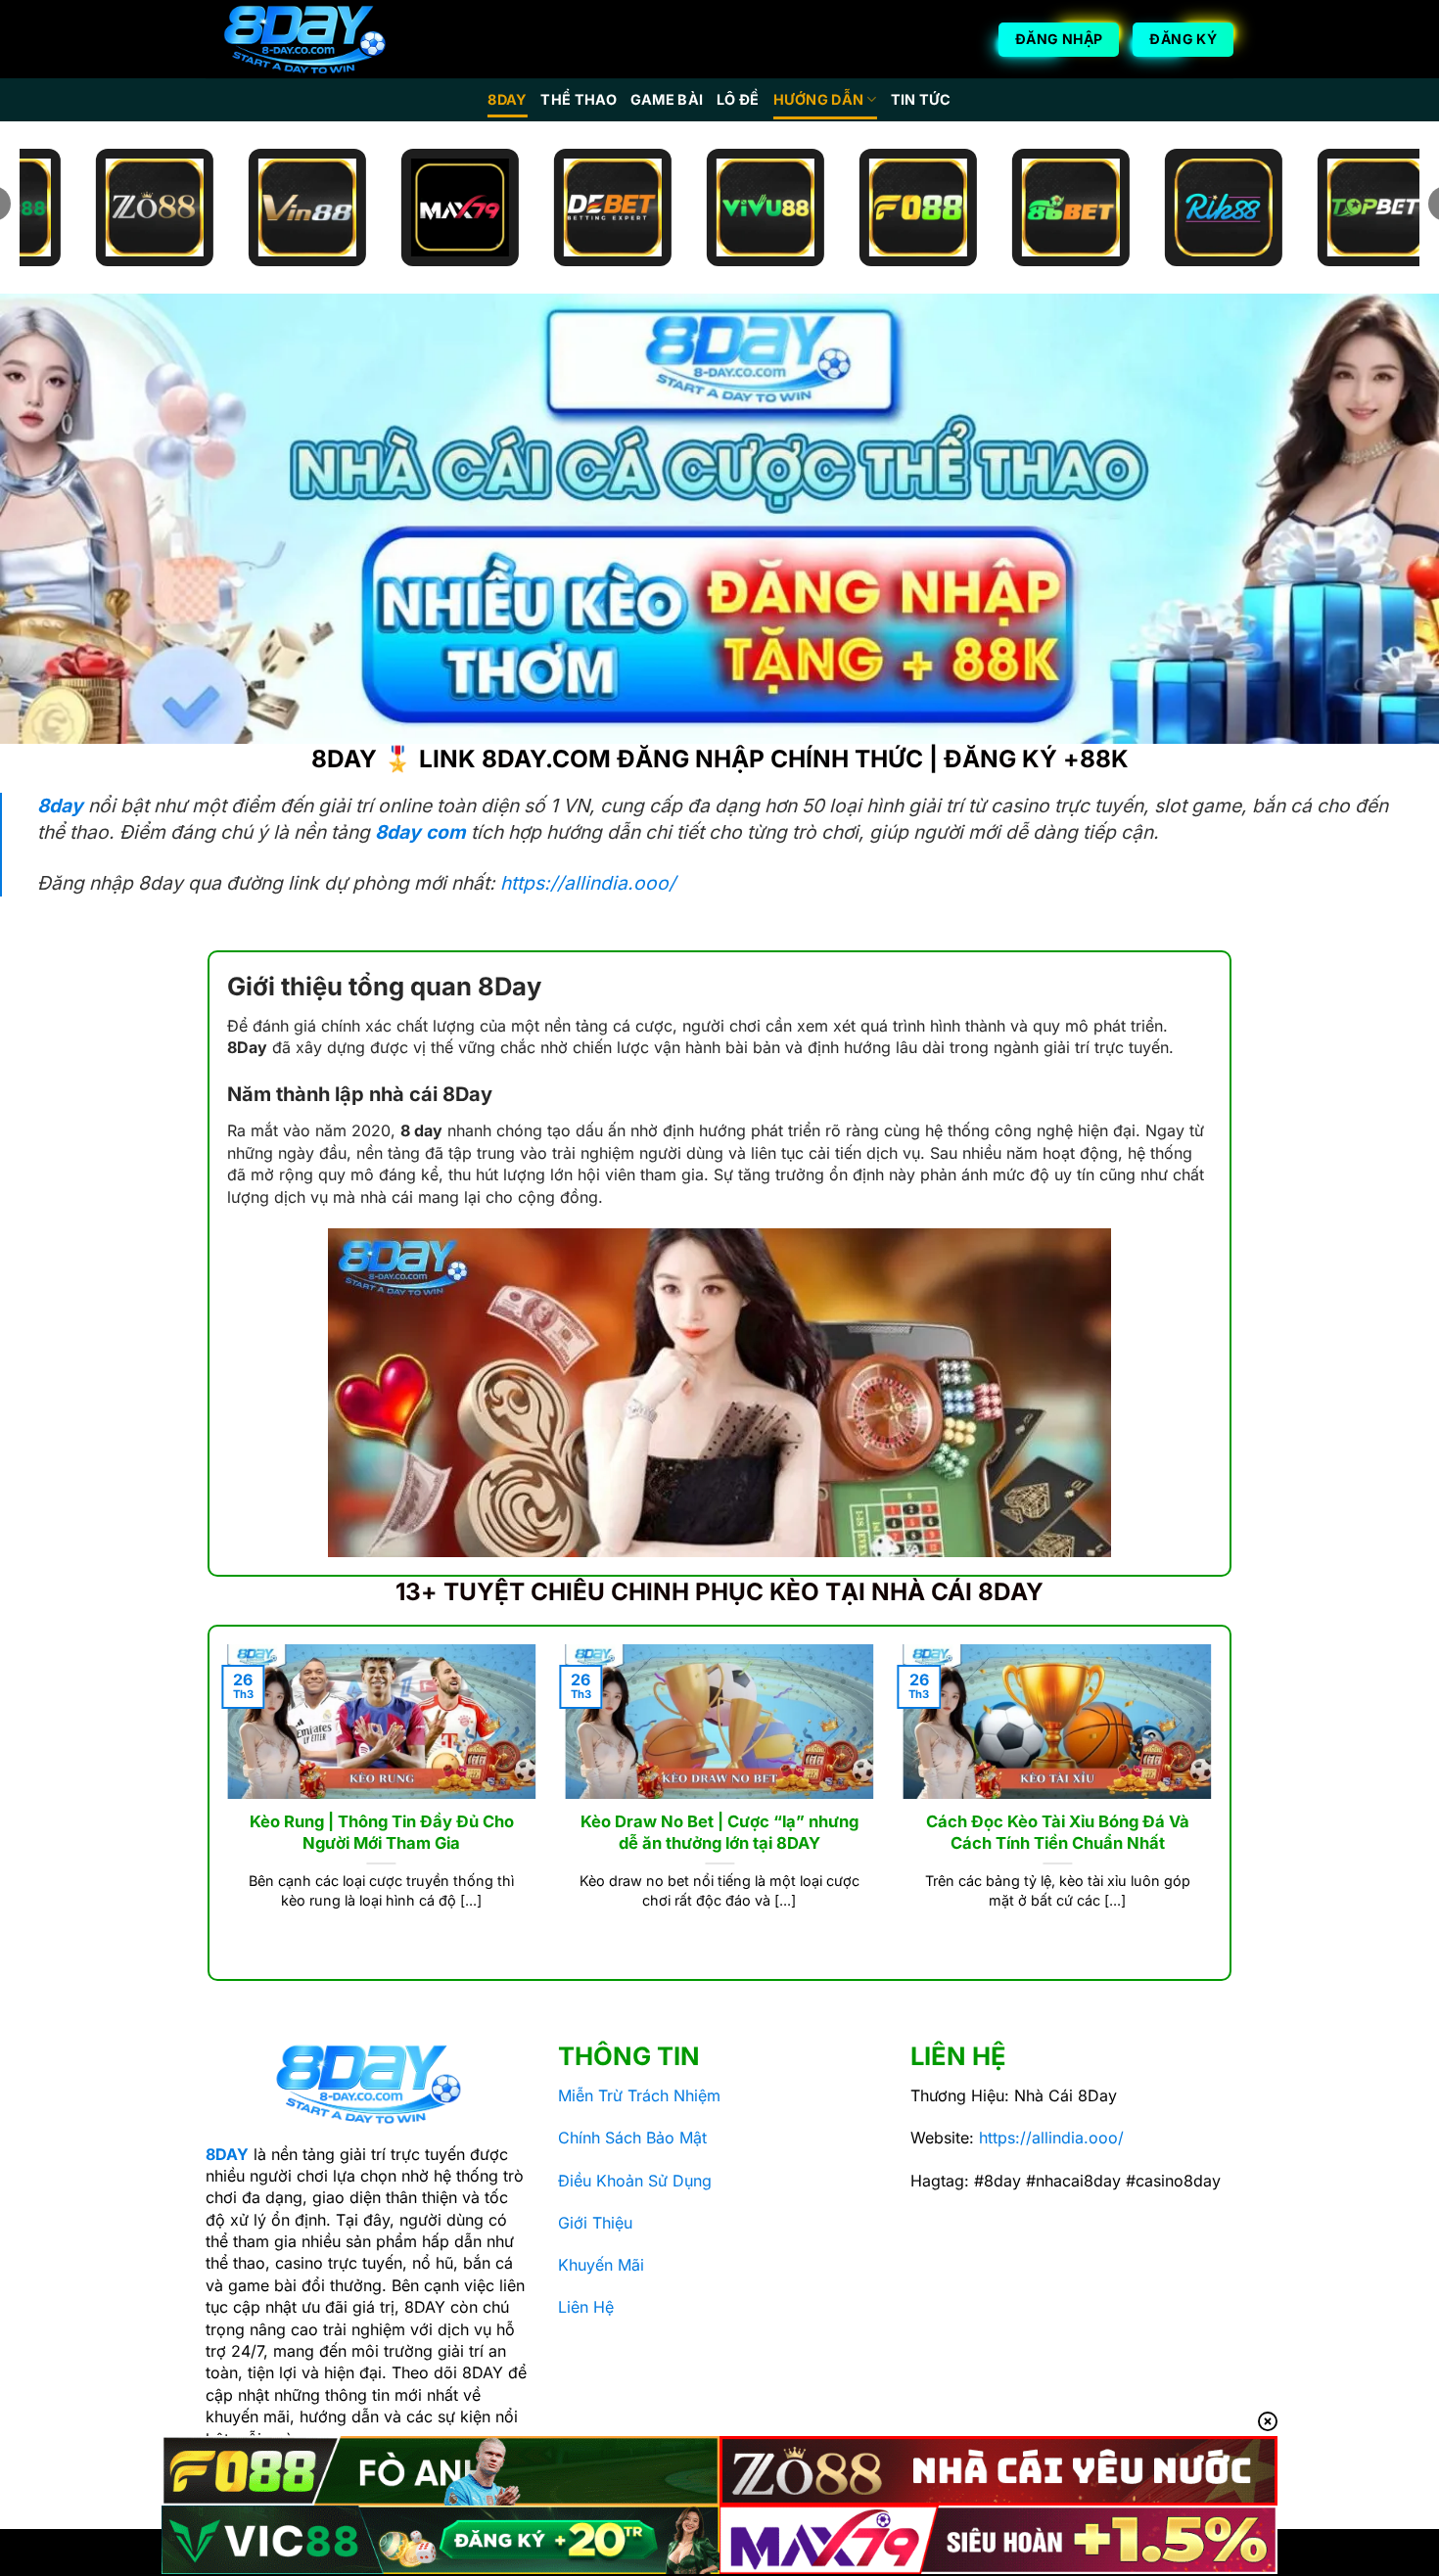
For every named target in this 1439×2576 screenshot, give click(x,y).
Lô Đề (738, 99)
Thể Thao (578, 99)
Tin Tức (921, 99)
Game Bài (667, 99)
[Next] (1216, 1801)
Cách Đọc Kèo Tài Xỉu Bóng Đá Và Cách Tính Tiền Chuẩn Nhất (1058, 1832)
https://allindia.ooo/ (588, 883)
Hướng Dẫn (819, 99)
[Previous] (223, 1801)
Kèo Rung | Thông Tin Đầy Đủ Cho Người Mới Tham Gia (382, 1832)
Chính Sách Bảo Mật (632, 2138)
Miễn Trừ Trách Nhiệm (639, 2095)
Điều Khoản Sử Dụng (635, 2181)
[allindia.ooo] (303, 40)
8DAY (507, 99)
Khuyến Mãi (601, 2265)
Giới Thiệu (595, 2223)
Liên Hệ (586, 2307)
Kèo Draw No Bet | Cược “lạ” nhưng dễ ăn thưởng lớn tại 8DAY (719, 1832)
